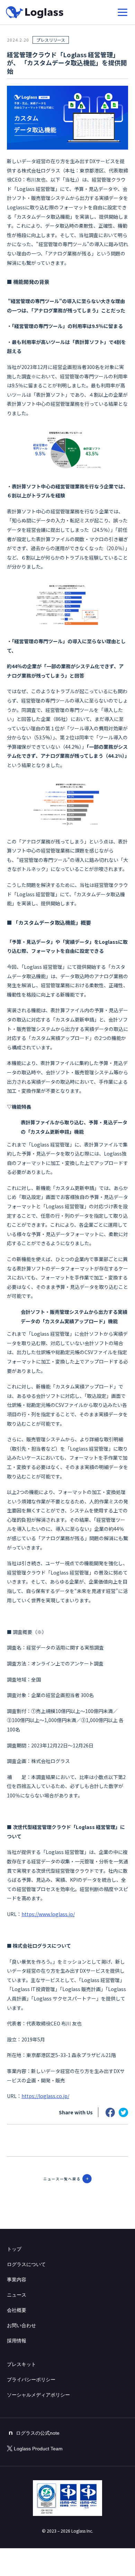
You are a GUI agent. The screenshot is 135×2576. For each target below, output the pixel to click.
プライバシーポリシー (31, 2380)
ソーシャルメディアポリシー (38, 2395)
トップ (14, 2249)
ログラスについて (26, 2264)
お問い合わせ (21, 2325)
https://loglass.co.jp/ (45, 2096)
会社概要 (17, 2310)
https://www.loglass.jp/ (48, 1914)
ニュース (17, 2295)
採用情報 (17, 2341)
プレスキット (21, 2364)
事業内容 (17, 2280)
